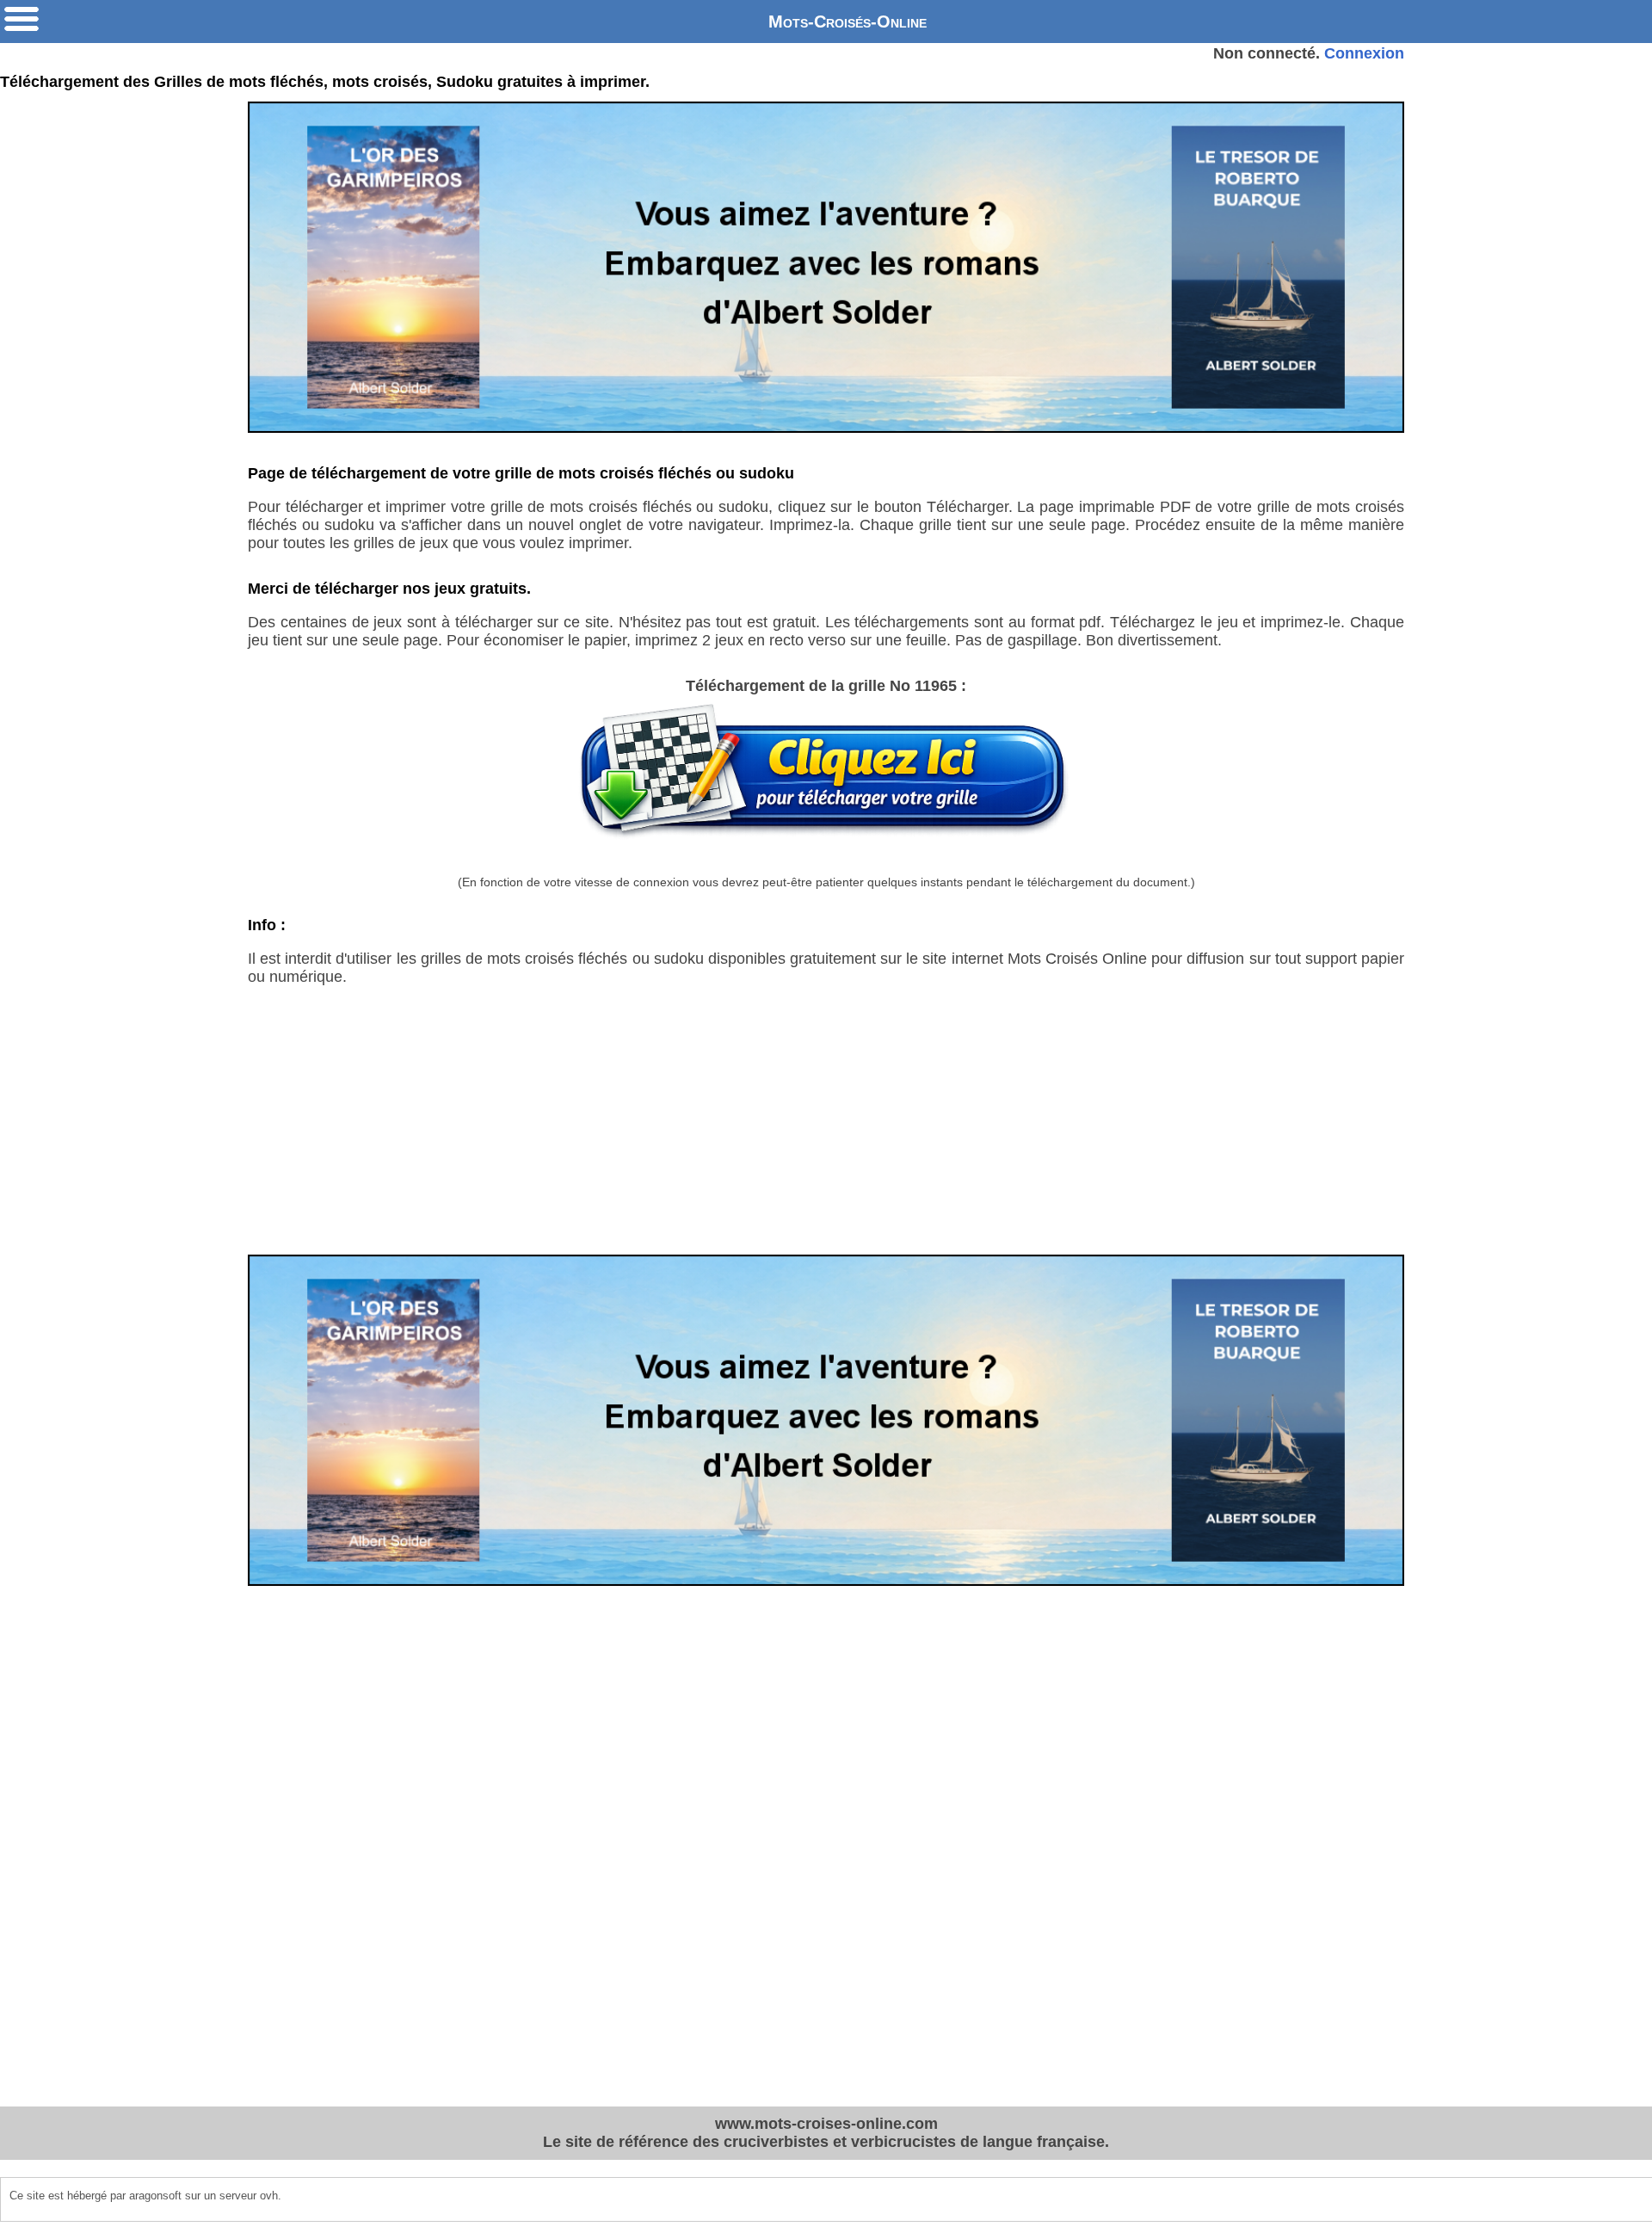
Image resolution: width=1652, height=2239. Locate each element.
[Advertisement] (826, 1134)
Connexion (1364, 53)
